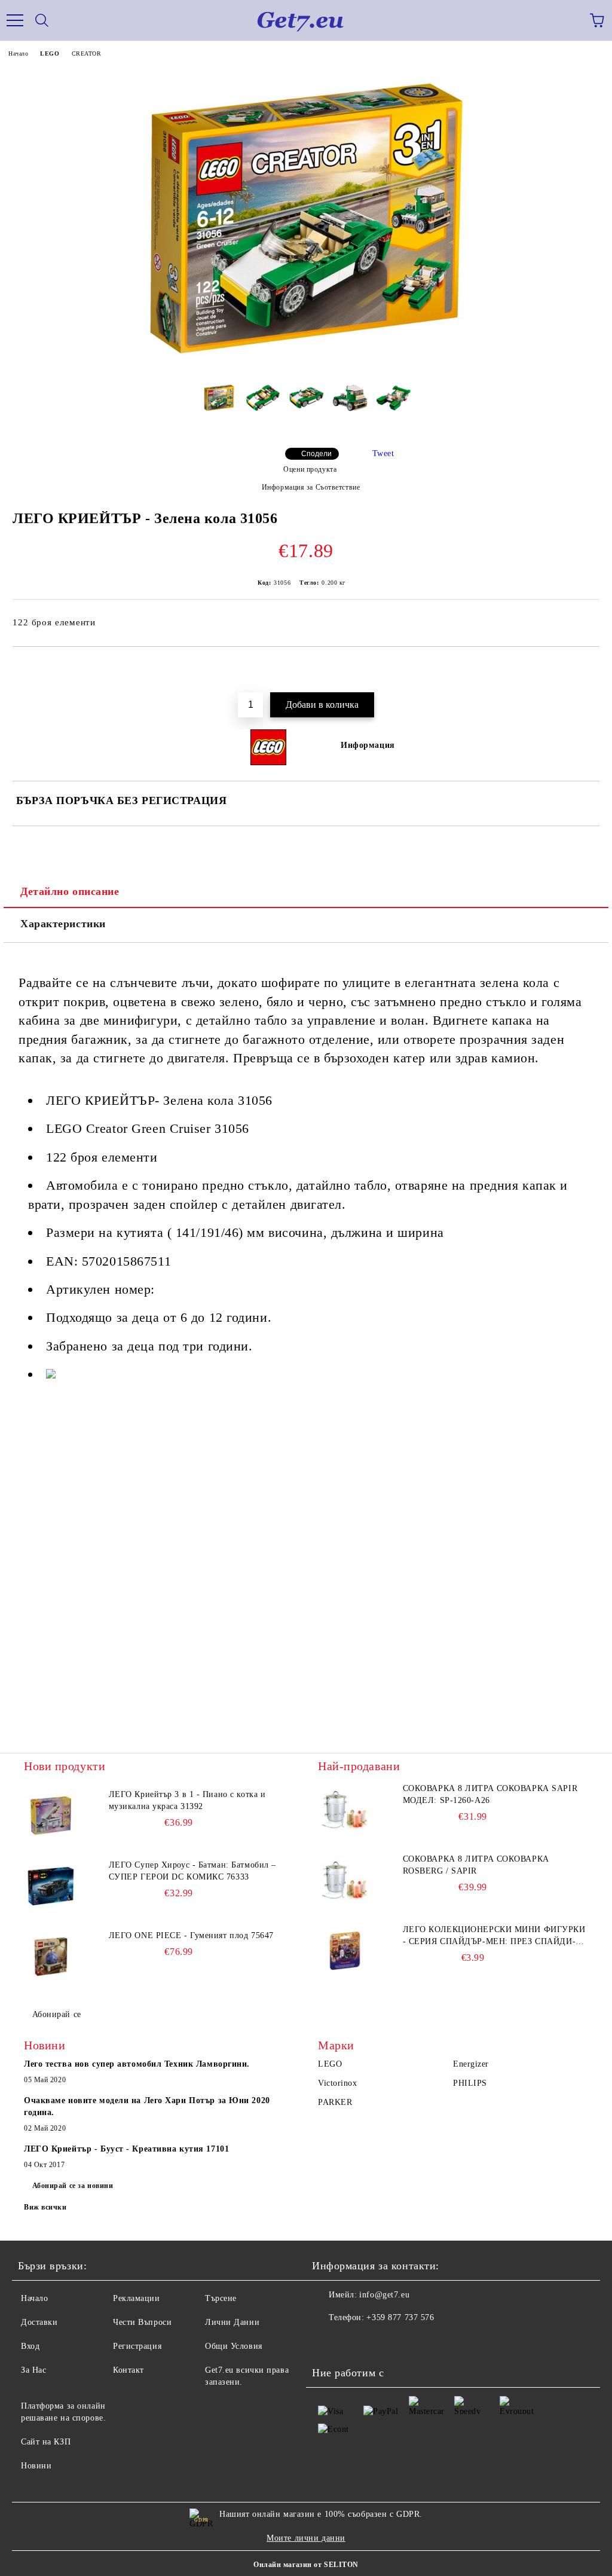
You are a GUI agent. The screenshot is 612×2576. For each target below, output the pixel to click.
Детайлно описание (70, 891)
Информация (368, 745)
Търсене (221, 2298)
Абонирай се (57, 2014)
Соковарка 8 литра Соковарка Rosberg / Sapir (476, 1865)
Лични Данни (232, 2322)
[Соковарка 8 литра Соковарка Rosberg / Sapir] (345, 1880)
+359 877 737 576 (400, 2317)
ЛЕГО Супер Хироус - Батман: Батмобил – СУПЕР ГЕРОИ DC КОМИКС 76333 (192, 1871)
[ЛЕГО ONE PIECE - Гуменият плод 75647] (51, 1957)
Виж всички (45, 2207)
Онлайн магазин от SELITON (306, 2565)
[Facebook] (328, 2342)
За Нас (33, 2370)
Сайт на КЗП (46, 2442)
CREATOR (87, 54)
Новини (36, 2466)
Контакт (128, 2370)
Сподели (316, 454)
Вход (30, 2346)
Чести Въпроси (142, 2322)
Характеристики (63, 924)
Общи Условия (234, 2346)
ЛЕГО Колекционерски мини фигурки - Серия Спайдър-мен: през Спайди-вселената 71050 (494, 1936)
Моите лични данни (306, 2538)
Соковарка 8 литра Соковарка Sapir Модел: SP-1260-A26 (490, 1794)
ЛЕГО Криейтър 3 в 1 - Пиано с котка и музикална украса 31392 (187, 1800)
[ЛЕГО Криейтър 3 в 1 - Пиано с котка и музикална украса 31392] (51, 1816)
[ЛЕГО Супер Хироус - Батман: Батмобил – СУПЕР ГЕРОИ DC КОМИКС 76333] (51, 1886)
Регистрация (137, 2346)
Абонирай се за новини (73, 2186)
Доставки (39, 2322)
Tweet (383, 453)
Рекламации (137, 2298)
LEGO (50, 54)
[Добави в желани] (582, 667)
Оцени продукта (310, 469)
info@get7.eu (384, 2295)
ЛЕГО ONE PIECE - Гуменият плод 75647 (191, 1935)
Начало (18, 54)
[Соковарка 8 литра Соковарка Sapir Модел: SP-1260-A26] (345, 1810)
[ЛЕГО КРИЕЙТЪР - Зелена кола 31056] (306, 369)
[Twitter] (354, 2342)
